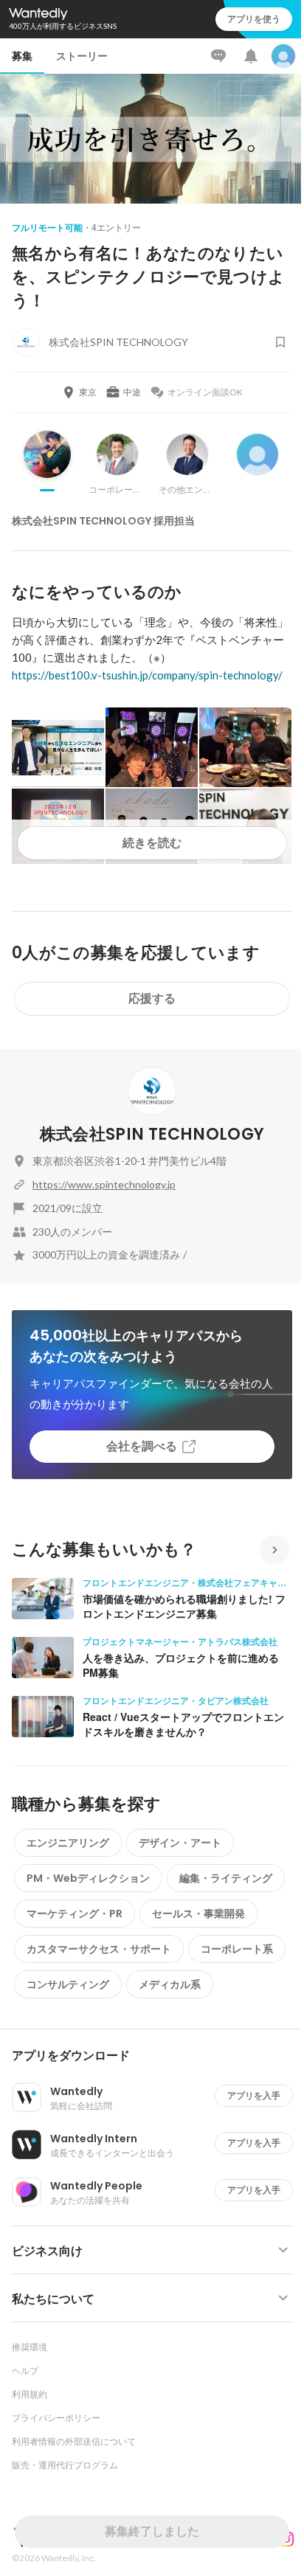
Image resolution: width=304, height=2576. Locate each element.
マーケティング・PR (75, 1914)
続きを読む (152, 843)
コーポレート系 (237, 1949)
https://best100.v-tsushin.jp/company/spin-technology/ (147, 675)
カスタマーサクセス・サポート (99, 1949)
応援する (152, 998)
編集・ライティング (226, 1878)
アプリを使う (254, 19)
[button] (158, 2056)
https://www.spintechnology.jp (104, 1184)
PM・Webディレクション (88, 1878)
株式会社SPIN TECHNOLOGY (152, 1134)
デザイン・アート (180, 1843)
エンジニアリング (68, 1843)
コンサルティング (68, 1984)
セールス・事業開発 (198, 1914)
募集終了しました (152, 2531)
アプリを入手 (254, 2095)
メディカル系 (170, 1984)
